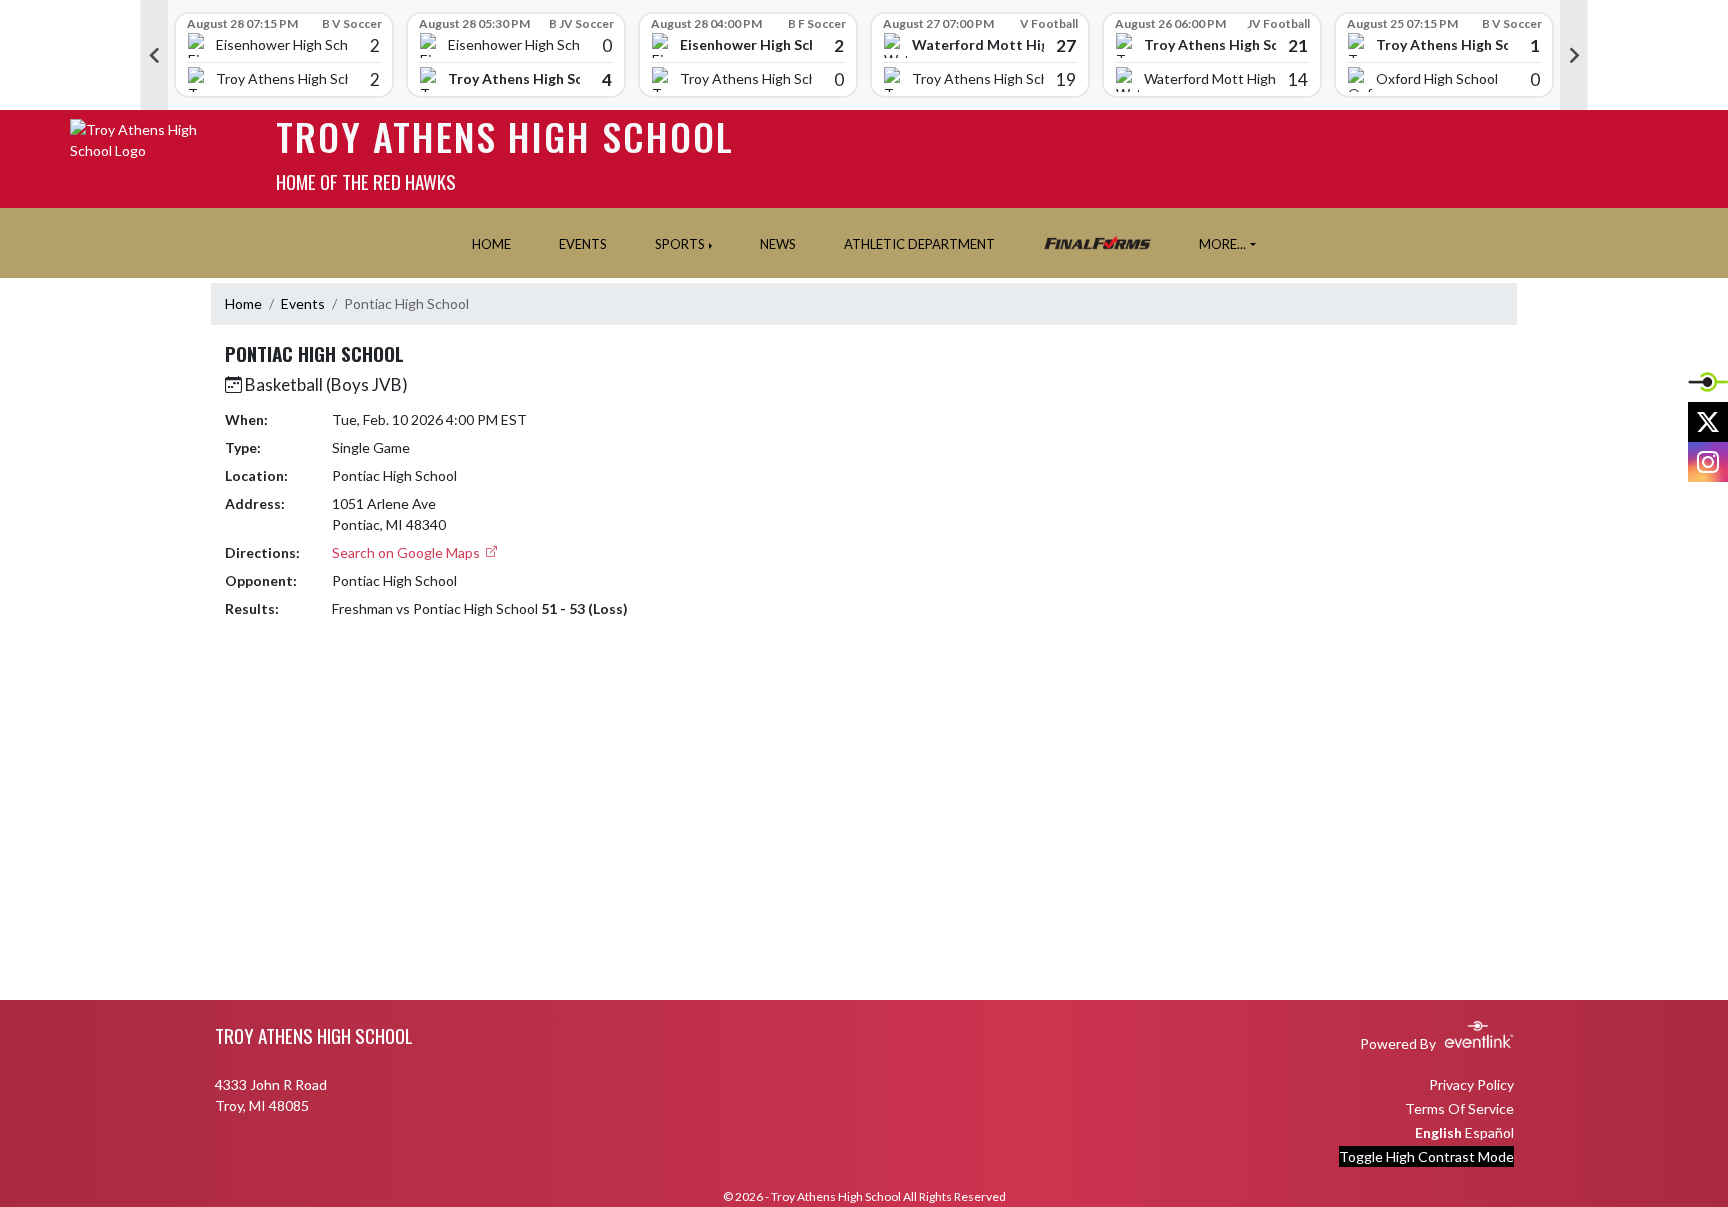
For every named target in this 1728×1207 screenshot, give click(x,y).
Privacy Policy (1471, 1084)
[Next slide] (1574, 55)
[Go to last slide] (154, 55)
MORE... (1222, 244)
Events (303, 303)
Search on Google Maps (407, 552)
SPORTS (680, 244)
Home (243, 303)
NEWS (778, 244)
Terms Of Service (1459, 1108)
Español (1489, 1132)
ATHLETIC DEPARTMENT (919, 244)
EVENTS (583, 244)
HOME (491, 244)
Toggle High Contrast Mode (1426, 1156)
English (1438, 1132)
